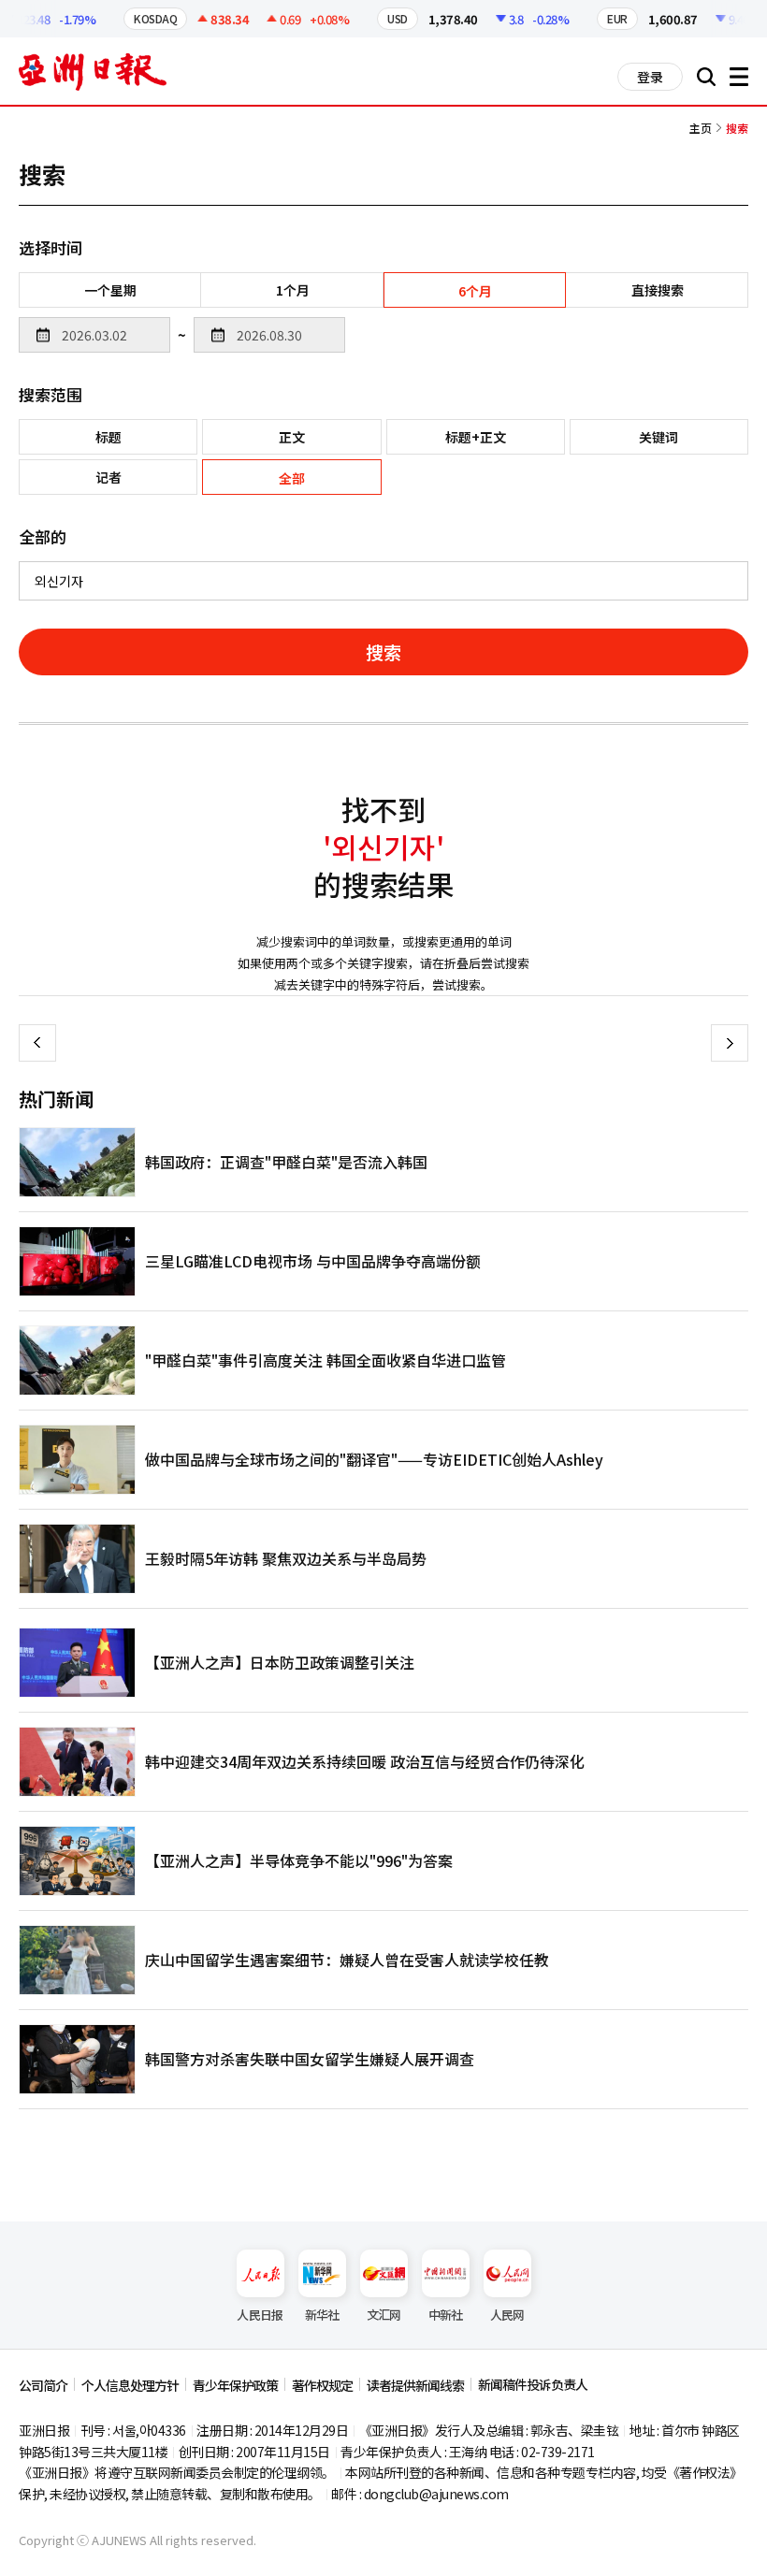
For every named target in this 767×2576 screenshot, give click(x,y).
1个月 (293, 290)
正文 (292, 437)
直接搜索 (658, 290)
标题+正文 (476, 437)
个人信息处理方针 (130, 2385)
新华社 (322, 2315)
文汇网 (384, 2315)
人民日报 (260, 2315)
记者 (109, 477)
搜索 (383, 651)
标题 (109, 437)
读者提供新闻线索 (415, 2385)
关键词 (658, 437)
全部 (292, 478)
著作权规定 (322, 2385)
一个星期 (110, 290)
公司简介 (43, 2385)
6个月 (475, 291)
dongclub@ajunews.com (436, 2494)
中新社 (446, 2315)
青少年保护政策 (235, 2385)
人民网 (507, 2315)
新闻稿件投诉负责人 (533, 2384)
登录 (650, 77)
